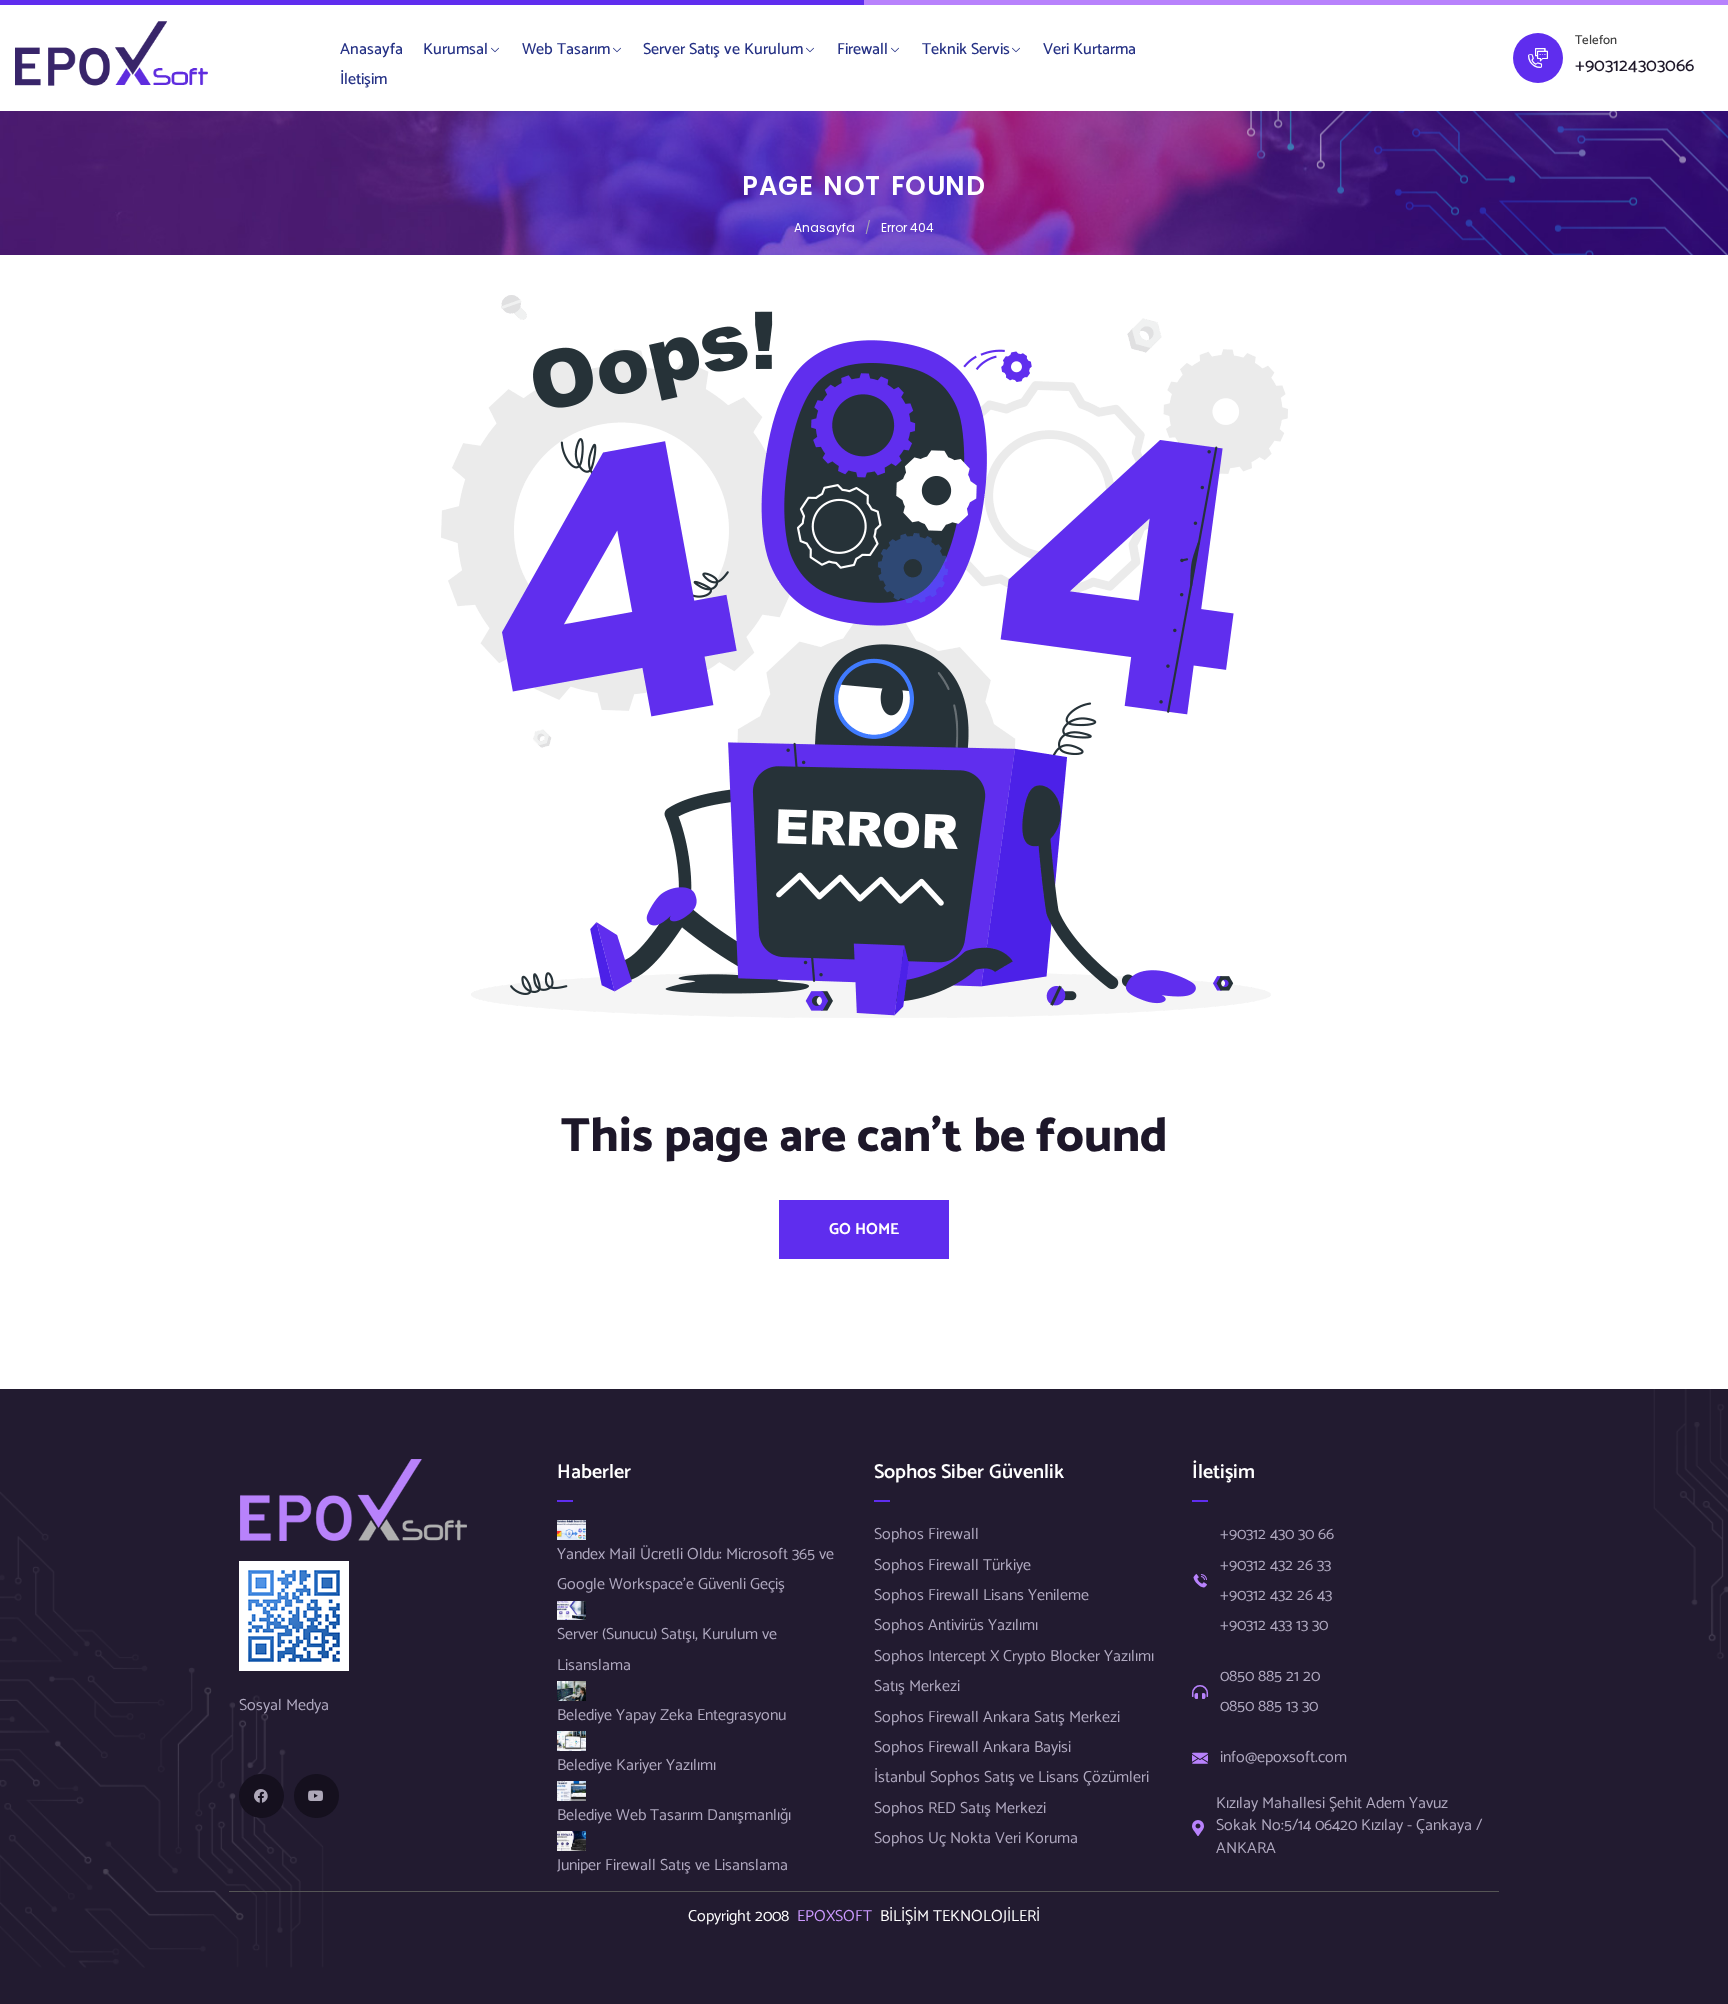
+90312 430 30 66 (1277, 1535)
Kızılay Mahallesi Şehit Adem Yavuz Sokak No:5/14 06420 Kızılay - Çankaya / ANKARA (1349, 1826)
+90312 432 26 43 (1276, 1596)
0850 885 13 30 (1269, 1707)
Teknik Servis (966, 49)
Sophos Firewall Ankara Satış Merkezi (997, 1717)
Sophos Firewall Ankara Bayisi (972, 1747)
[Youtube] (316, 1796)
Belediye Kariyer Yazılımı (636, 1765)
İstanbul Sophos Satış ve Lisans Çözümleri (1011, 1777)
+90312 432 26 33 (1275, 1566)
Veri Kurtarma (1089, 49)
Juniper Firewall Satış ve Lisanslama (672, 1865)
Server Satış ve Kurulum (723, 49)
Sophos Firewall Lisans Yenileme (981, 1595)
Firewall (862, 49)
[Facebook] (261, 1796)
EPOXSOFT (838, 1916)
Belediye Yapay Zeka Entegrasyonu (671, 1715)
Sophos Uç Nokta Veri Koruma (976, 1838)
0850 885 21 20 (1270, 1677)
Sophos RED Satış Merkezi (960, 1808)
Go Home (864, 1229)
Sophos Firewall (926, 1534)
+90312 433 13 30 (1274, 1626)
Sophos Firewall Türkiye (952, 1565)
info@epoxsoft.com (1283, 1758)
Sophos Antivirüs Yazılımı (956, 1625)
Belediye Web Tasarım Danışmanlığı (674, 1815)
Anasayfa (371, 49)
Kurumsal (455, 49)
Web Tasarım (566, 49)
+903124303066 (1634, 66)
